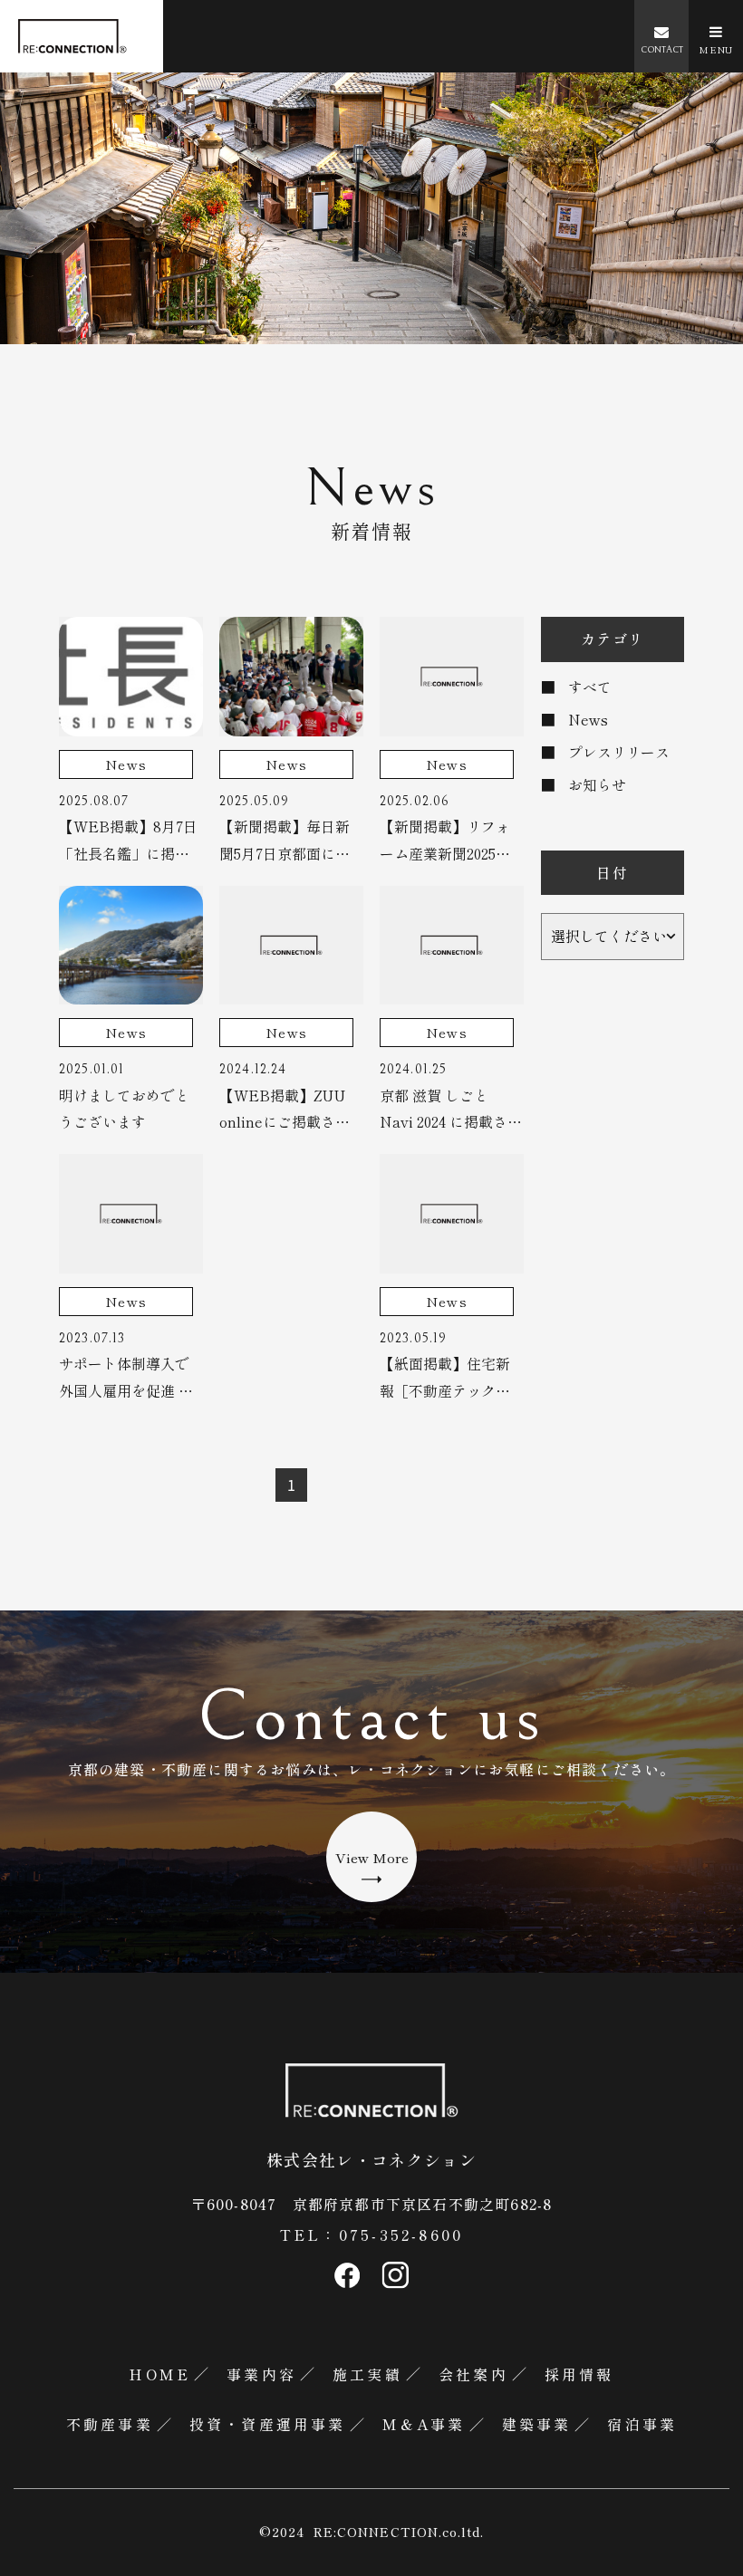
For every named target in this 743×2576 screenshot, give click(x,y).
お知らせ (597, 784)
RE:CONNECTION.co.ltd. (399, 2532)
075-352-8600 (401, 2235)
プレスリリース (619, 752)
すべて (590, 687)
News (588, 719)
